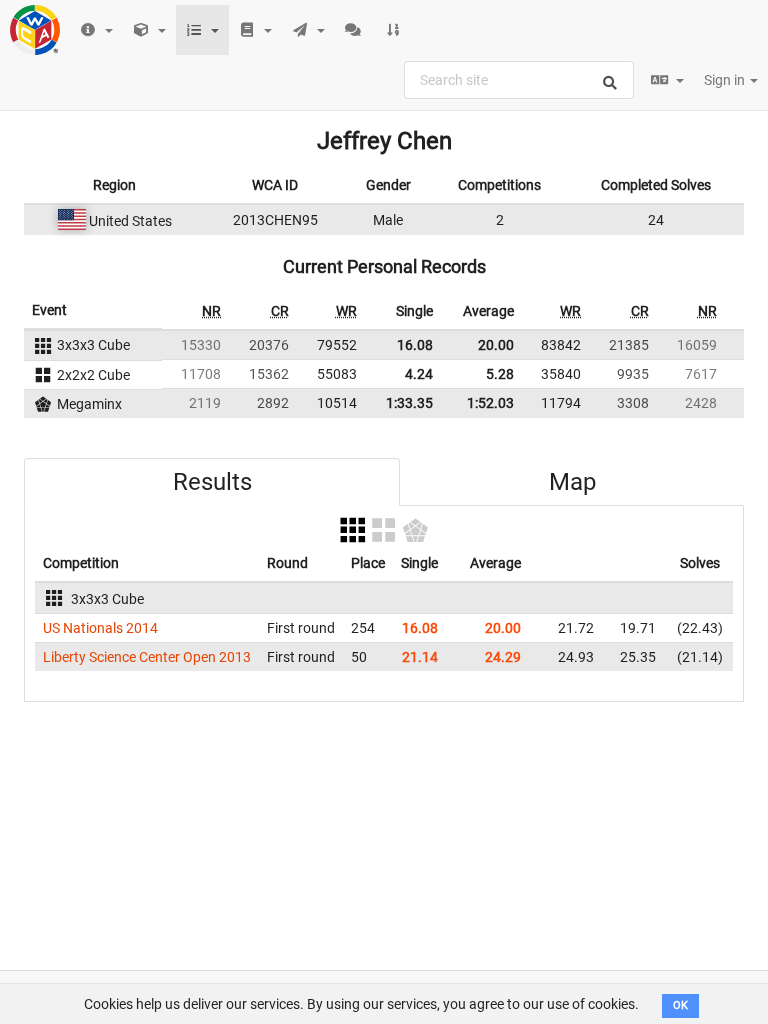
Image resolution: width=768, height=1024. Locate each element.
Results (212, 482)
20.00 (496, 345)
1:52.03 (490, 403)
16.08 (415, 345)
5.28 (500, 374)
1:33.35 (409, 403)
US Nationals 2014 (100, 628)
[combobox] (519, 80)
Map (572, 482)
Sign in (726, 80)
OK (680, 1005)
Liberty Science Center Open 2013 (147, 657)
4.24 (419, 374)
